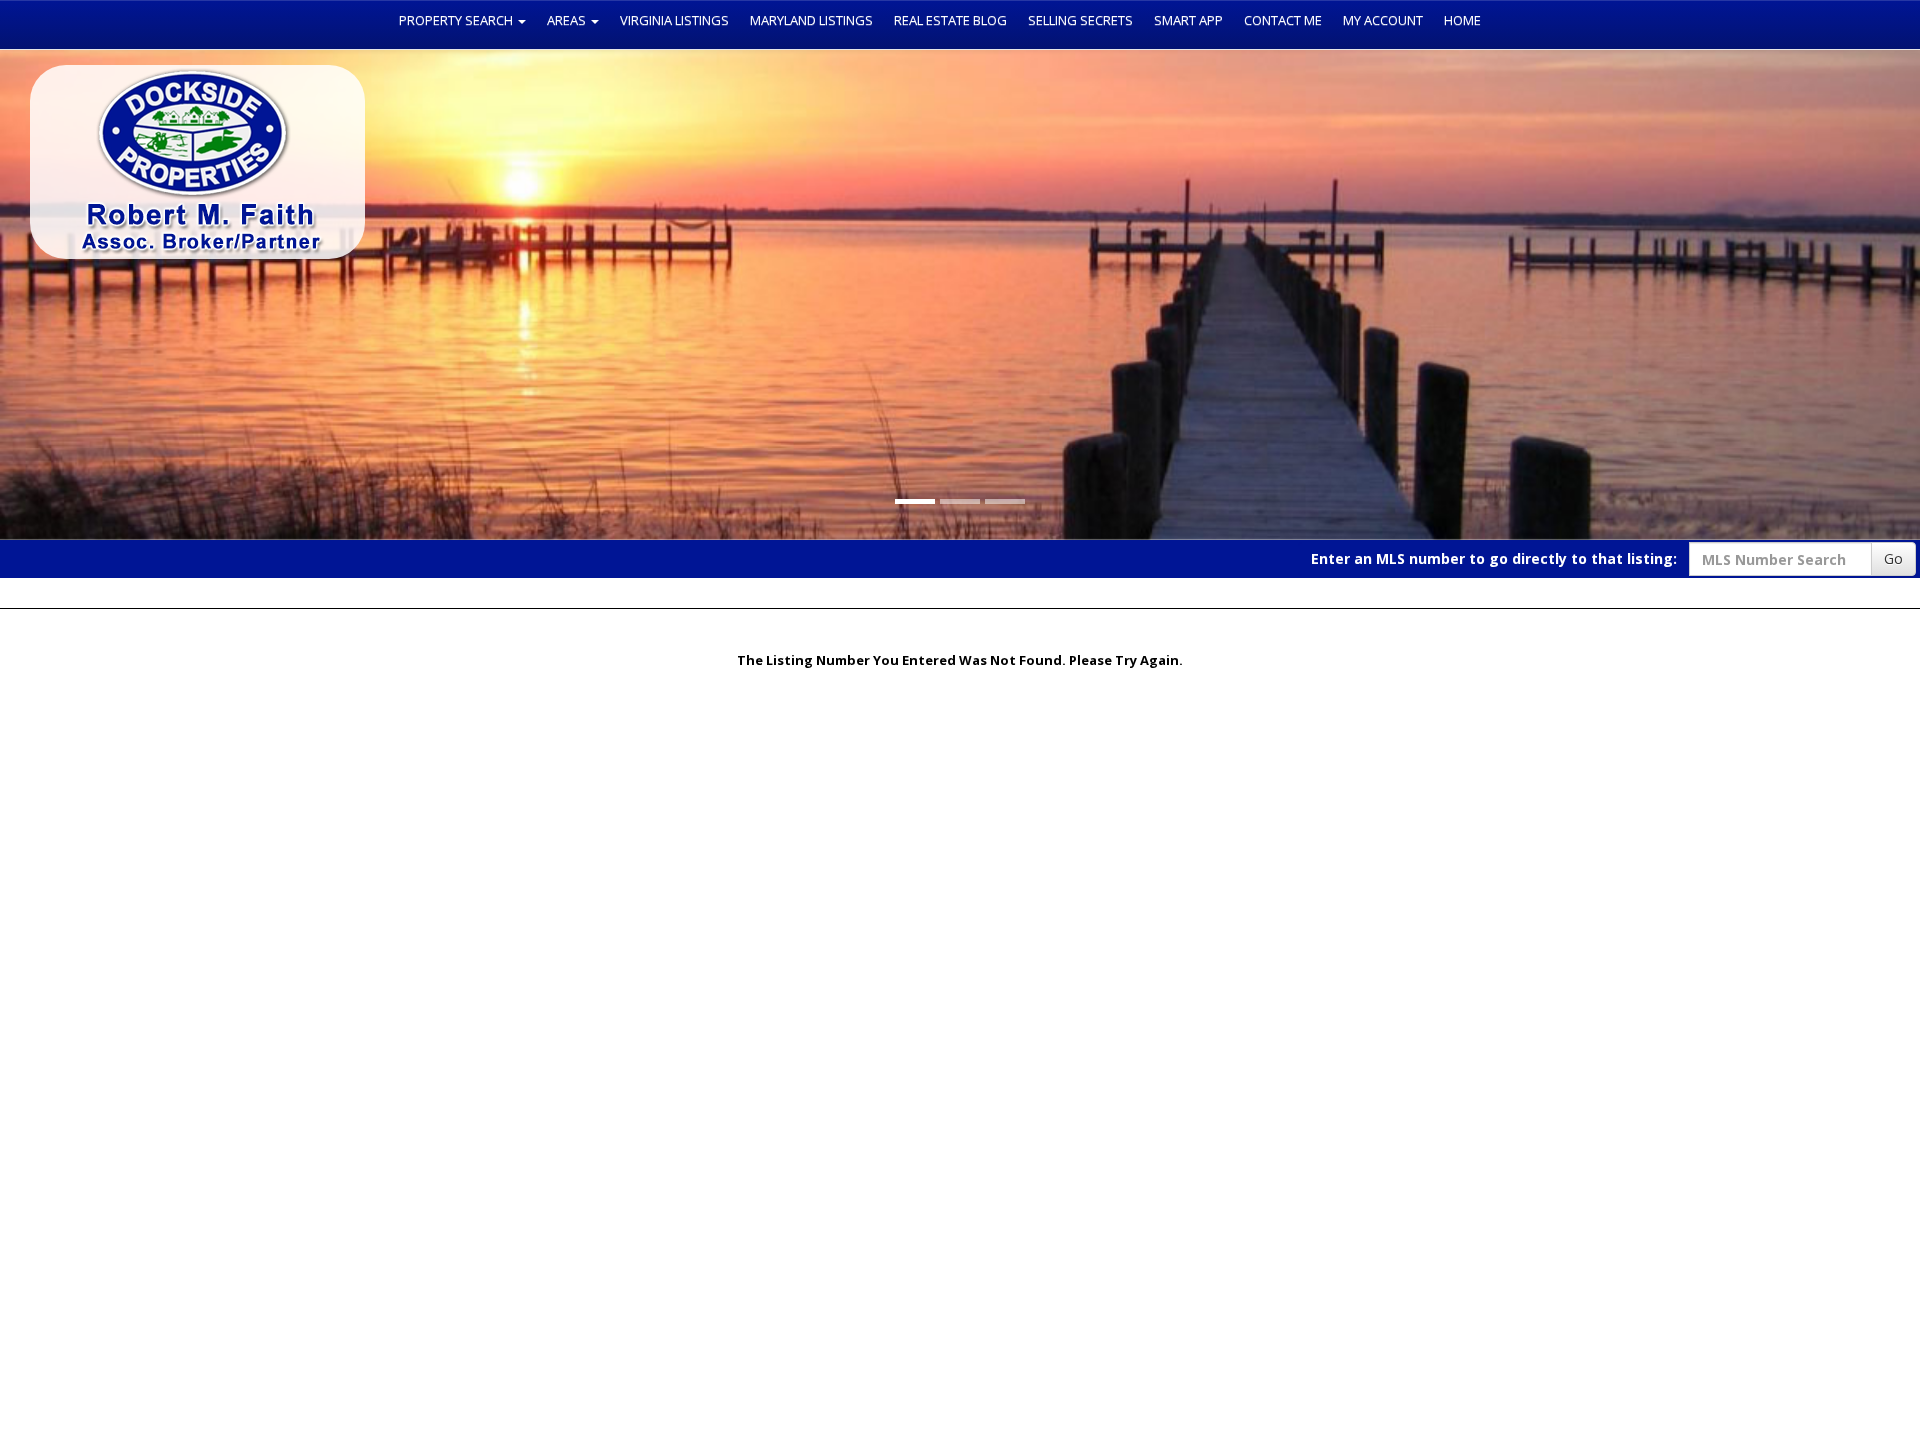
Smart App (1188, 20)
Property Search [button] (457, 20)
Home (1462, 20)
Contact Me (1283, 20)
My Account (1383, 20)
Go (1893, 558)
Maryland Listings (811, 20)
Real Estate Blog (950, 20)
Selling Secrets (1080, 20)
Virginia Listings (674, 20)
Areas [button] (568, 20)
